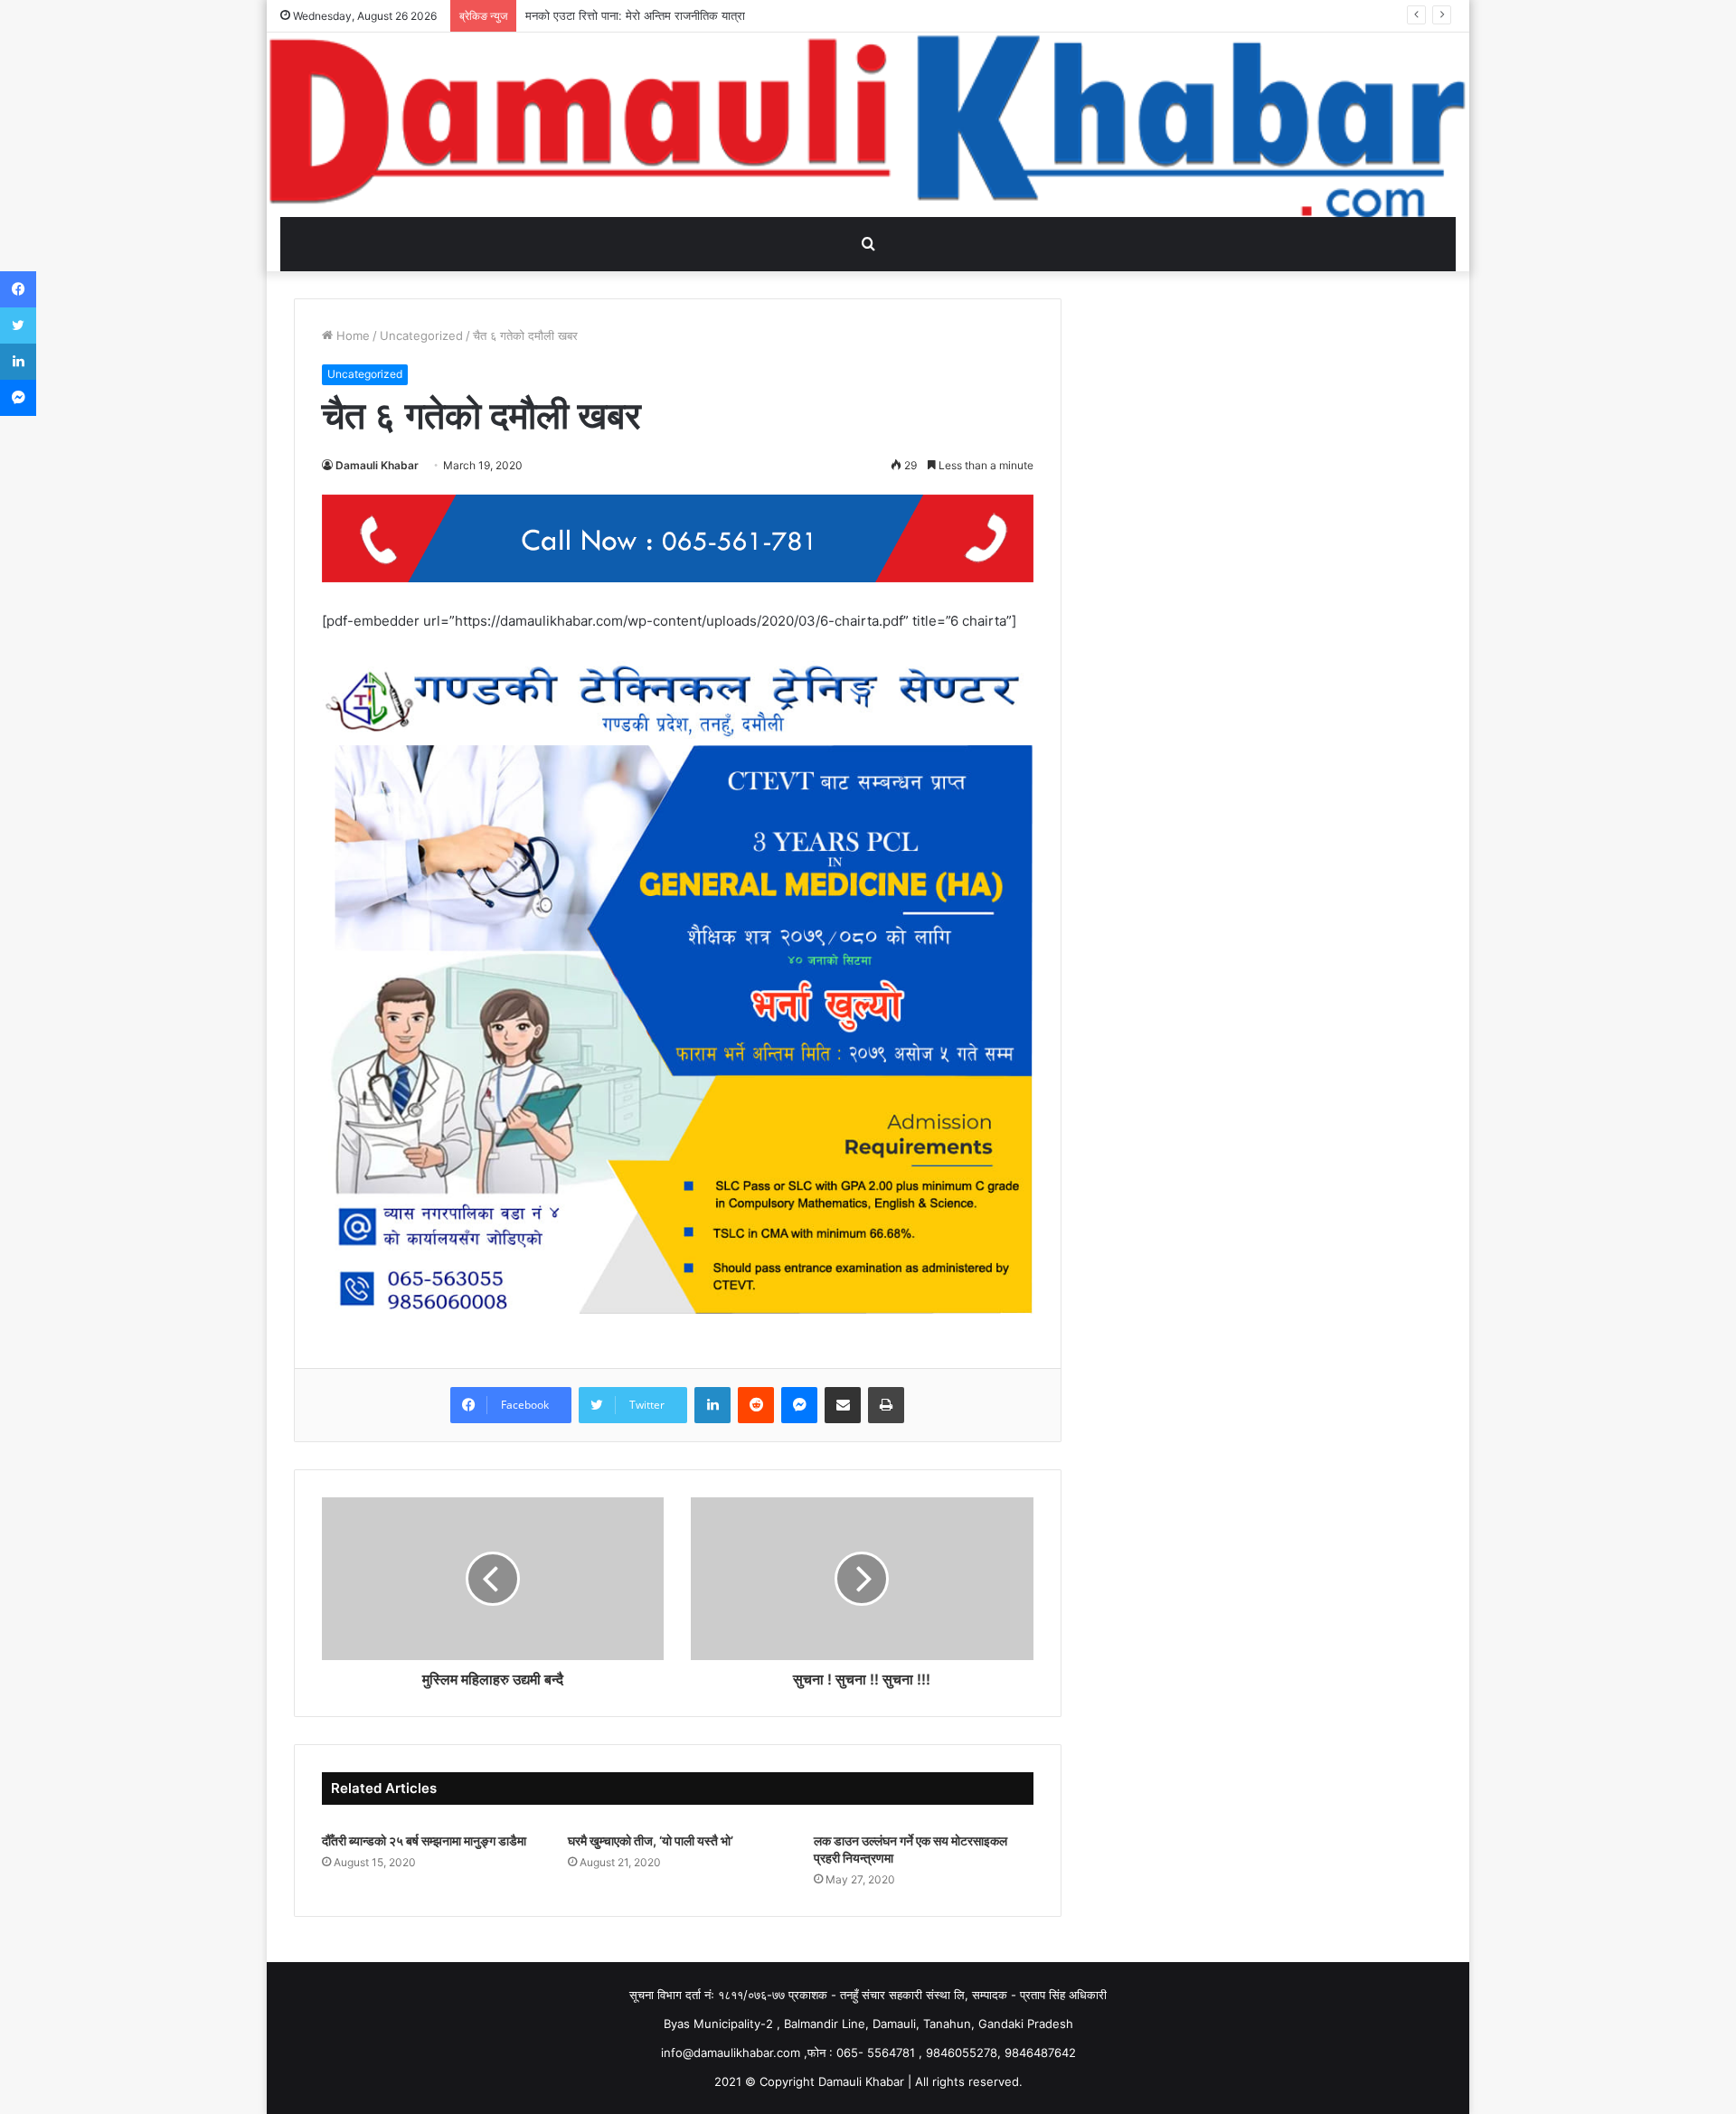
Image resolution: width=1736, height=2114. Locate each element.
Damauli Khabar (377, 465)
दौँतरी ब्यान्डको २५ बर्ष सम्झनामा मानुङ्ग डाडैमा (425, 1840)
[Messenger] (799, 1405)
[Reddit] (756, 1405)
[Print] (886, 1405)
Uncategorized (421, 335)
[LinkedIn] (712, 1405)
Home (351, 335)
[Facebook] (18, 289)
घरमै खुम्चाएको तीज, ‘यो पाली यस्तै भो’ (651, 1840)
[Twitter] (18, 326)
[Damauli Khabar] (868, 125)
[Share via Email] (843, 1405)
